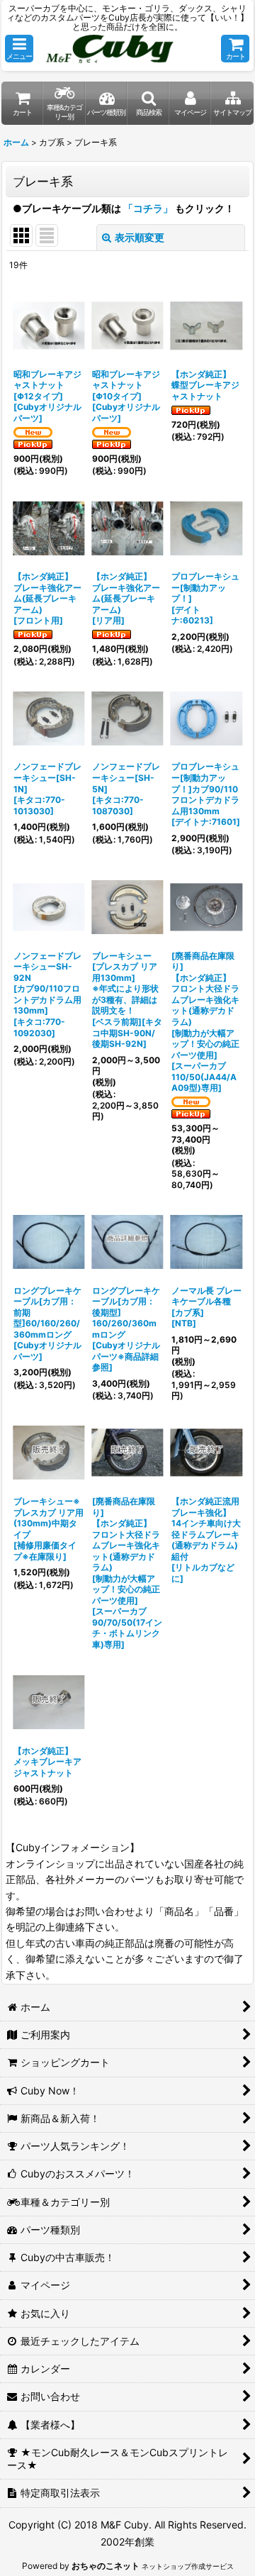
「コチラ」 (148, 208)
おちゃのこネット (106, 2566)
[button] (19, 49)
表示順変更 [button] (140, 237)
